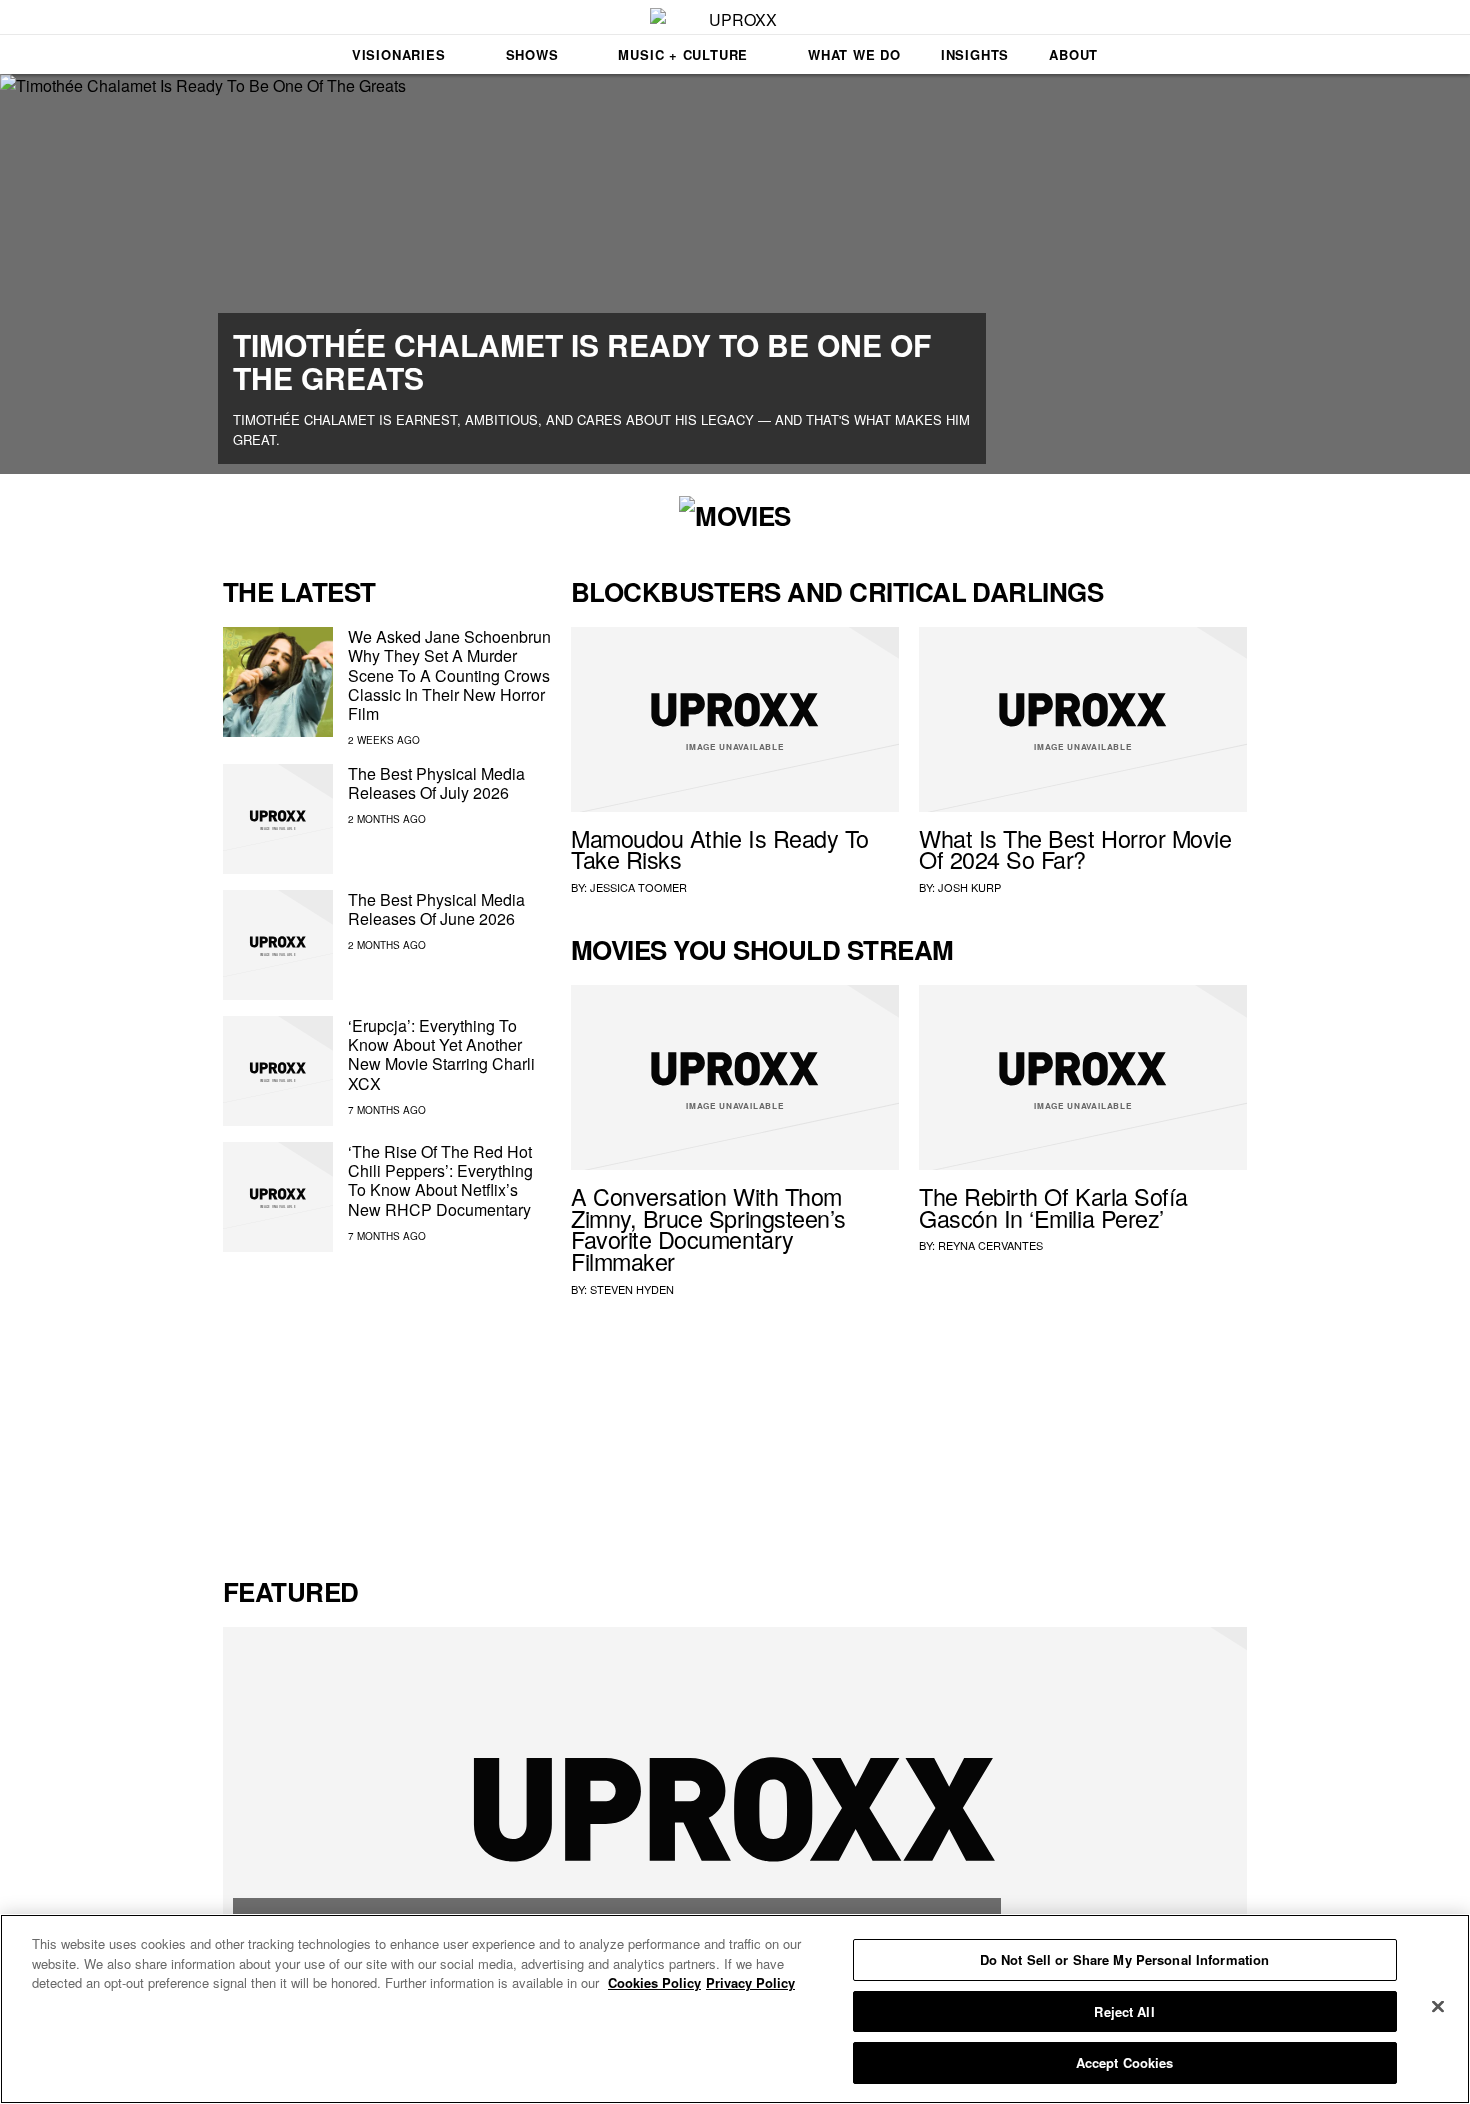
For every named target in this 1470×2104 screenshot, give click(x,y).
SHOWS (532, 54)
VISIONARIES (399, 54)
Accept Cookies (1125, 2062)
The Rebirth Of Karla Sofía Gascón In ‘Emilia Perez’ (1053, 1207)
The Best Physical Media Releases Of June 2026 (436, 909)
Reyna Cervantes (990, 1245)
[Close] (1438, 2007)
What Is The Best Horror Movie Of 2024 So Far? (1075, 849)
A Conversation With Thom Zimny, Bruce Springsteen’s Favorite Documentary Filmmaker (708, 1228)
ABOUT (1073, 54)
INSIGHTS (975, 54)
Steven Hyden (632, 1289)
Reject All (1124, 2011)
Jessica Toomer (638, 887)
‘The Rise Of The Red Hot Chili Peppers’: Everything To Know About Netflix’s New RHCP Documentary (440, 1180)
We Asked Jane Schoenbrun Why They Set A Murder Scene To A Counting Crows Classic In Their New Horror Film (449, 675)
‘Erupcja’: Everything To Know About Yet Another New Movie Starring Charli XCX (441, 1054)
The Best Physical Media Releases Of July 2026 (436, 783)
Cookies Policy (654, 1982)
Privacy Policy (750, 1982)
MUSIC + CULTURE (683, 54)
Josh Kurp (969, 887)
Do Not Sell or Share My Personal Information (1125, 1959)
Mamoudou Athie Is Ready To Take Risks (720, 849)
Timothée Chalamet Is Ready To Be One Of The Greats (582, 361)
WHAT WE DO (854, 54)
